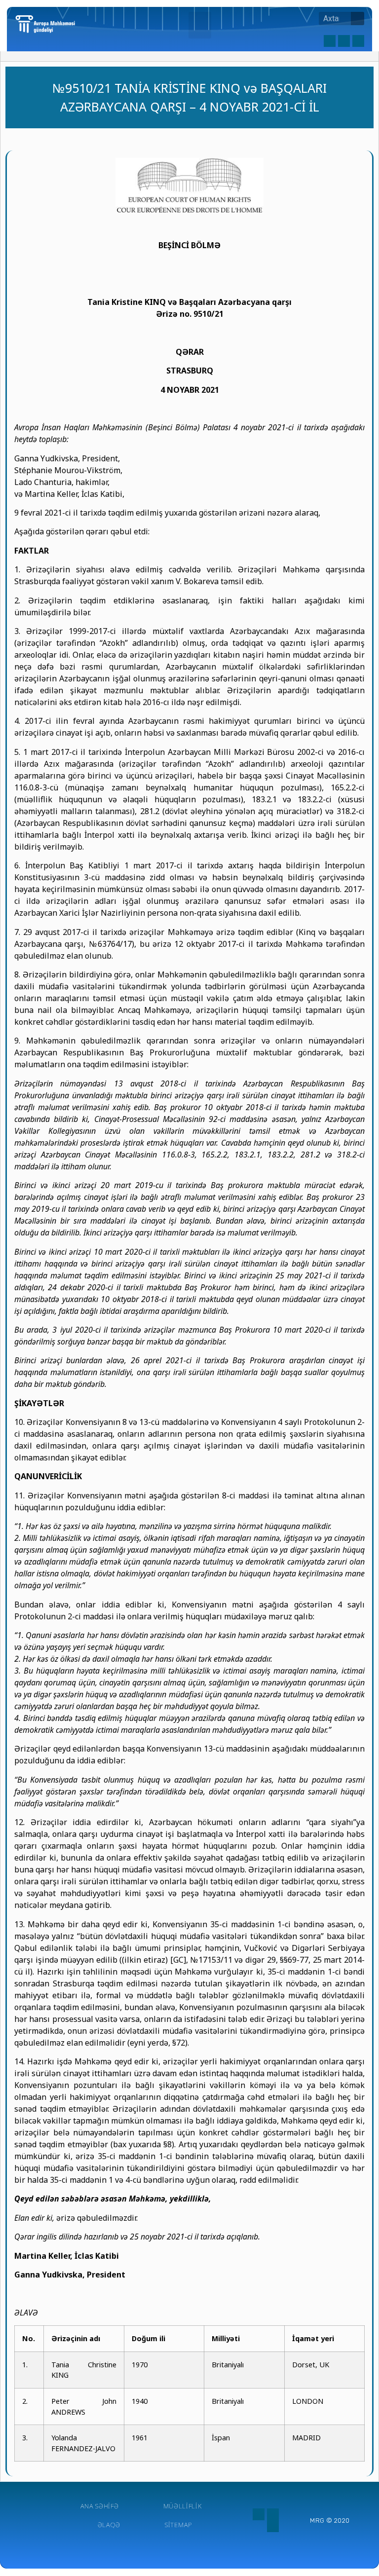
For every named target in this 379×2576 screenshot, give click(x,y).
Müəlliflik (183, 2506)
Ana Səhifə (100, 2506)
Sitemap (178, 2525)
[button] (200, 25)
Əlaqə (109, 2525)
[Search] (358, 19)
